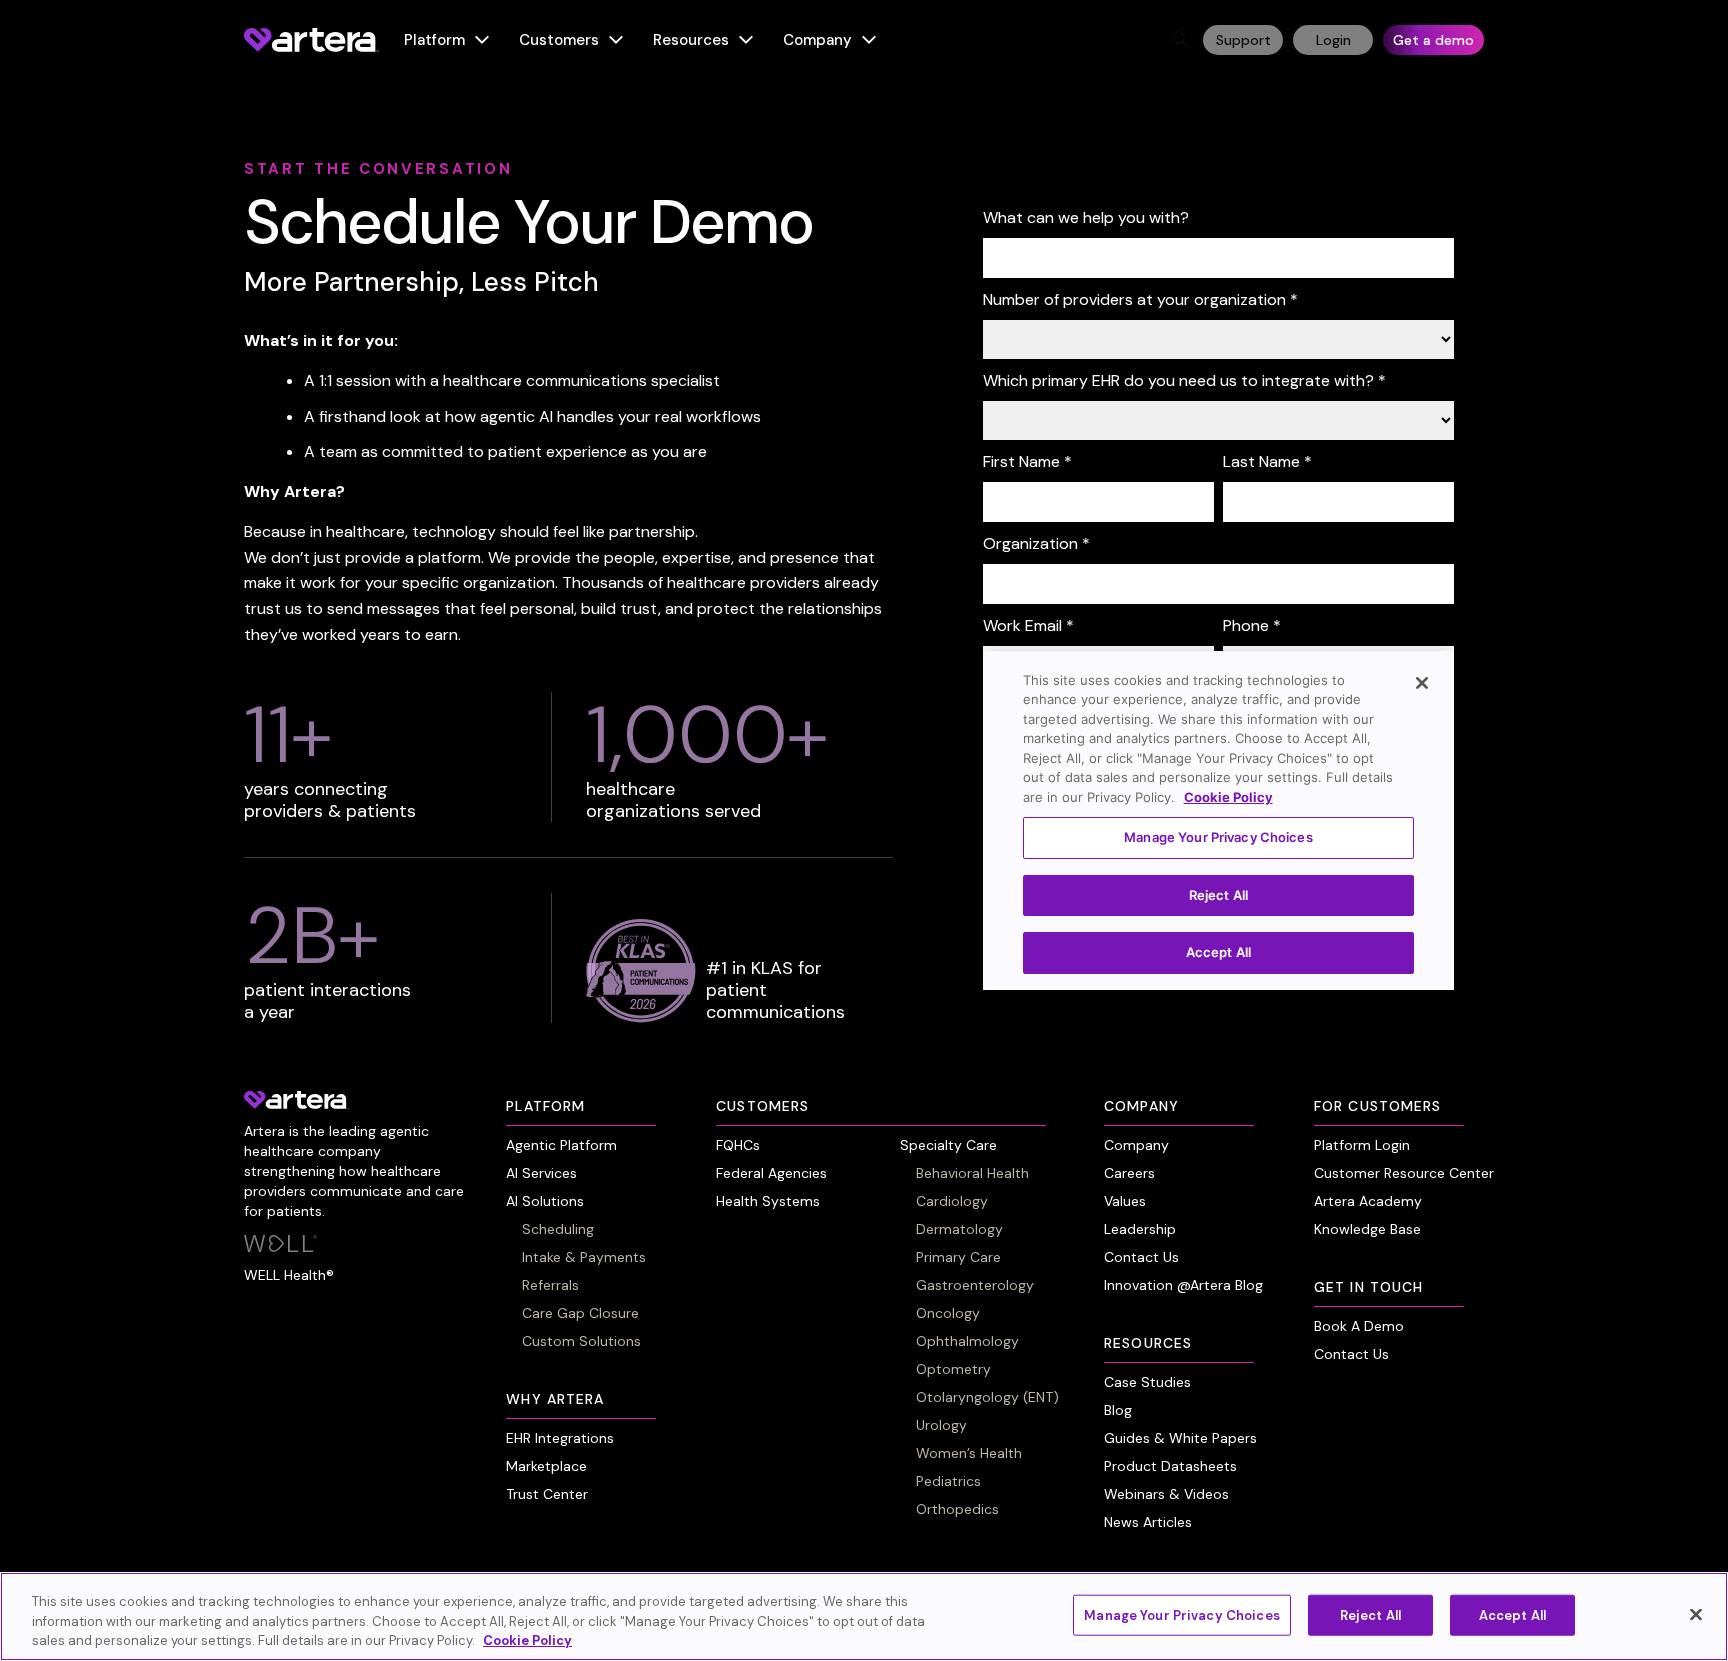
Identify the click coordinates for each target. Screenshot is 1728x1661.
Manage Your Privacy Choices (1182, 1614)
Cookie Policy (527, 1640)
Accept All (1512, 1614)
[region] (864, 1616)
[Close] (1696, 1614)
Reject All (1370, 1614)
